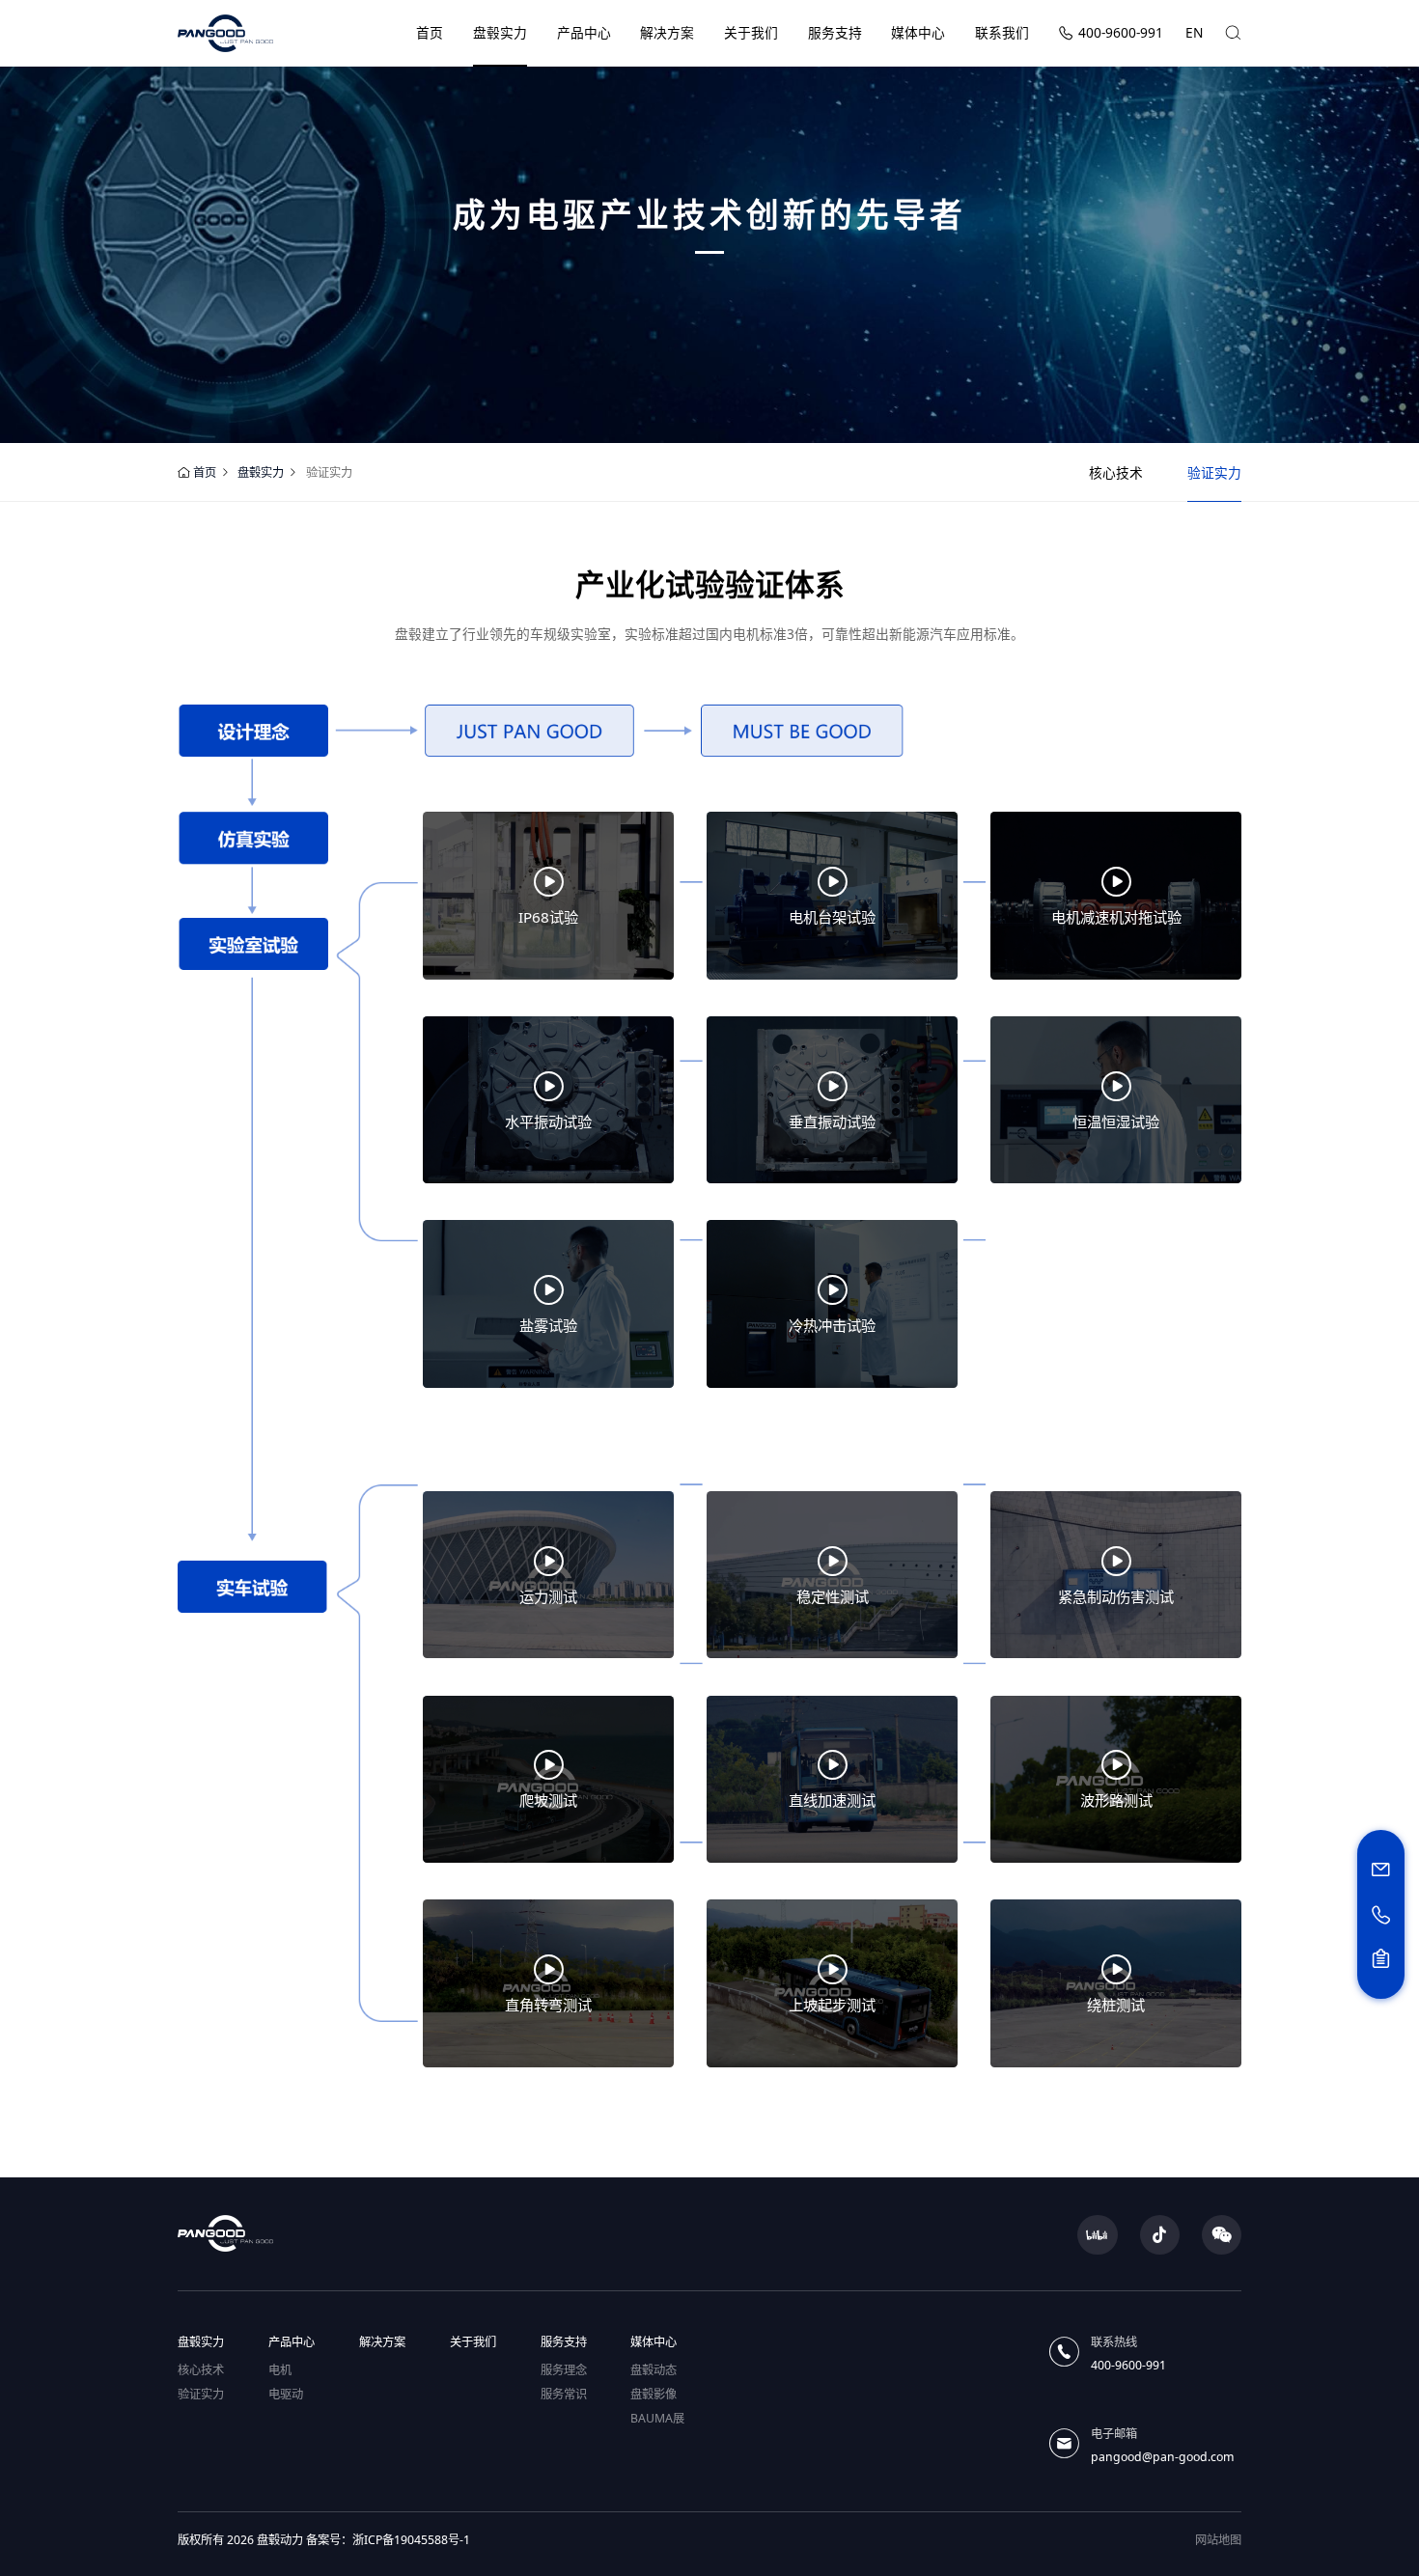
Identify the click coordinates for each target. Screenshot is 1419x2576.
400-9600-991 (1121, 32)
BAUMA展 (657, 2418)
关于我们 (751, 32)
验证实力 (201, 2394)
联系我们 (1002, 32)
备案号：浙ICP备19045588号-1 (388, 2540)
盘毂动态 (654, 2370)
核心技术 (201, 2370)
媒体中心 (918, 32)
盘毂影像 (654, 2394)
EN (1194, 32)
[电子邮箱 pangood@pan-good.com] (1380, 1870)
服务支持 (835, 32)
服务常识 (564, 2394)
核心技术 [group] (1116, 472)
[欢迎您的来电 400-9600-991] (1380, 1915)
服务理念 (564, 2370)
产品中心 (584, 32)
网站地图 (1218, 2540)
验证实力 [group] (1214, 472)
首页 (430, 32)
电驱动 (286, 2394)
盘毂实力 (500, 32)
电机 (280, 2370)
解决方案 (667, 32)
